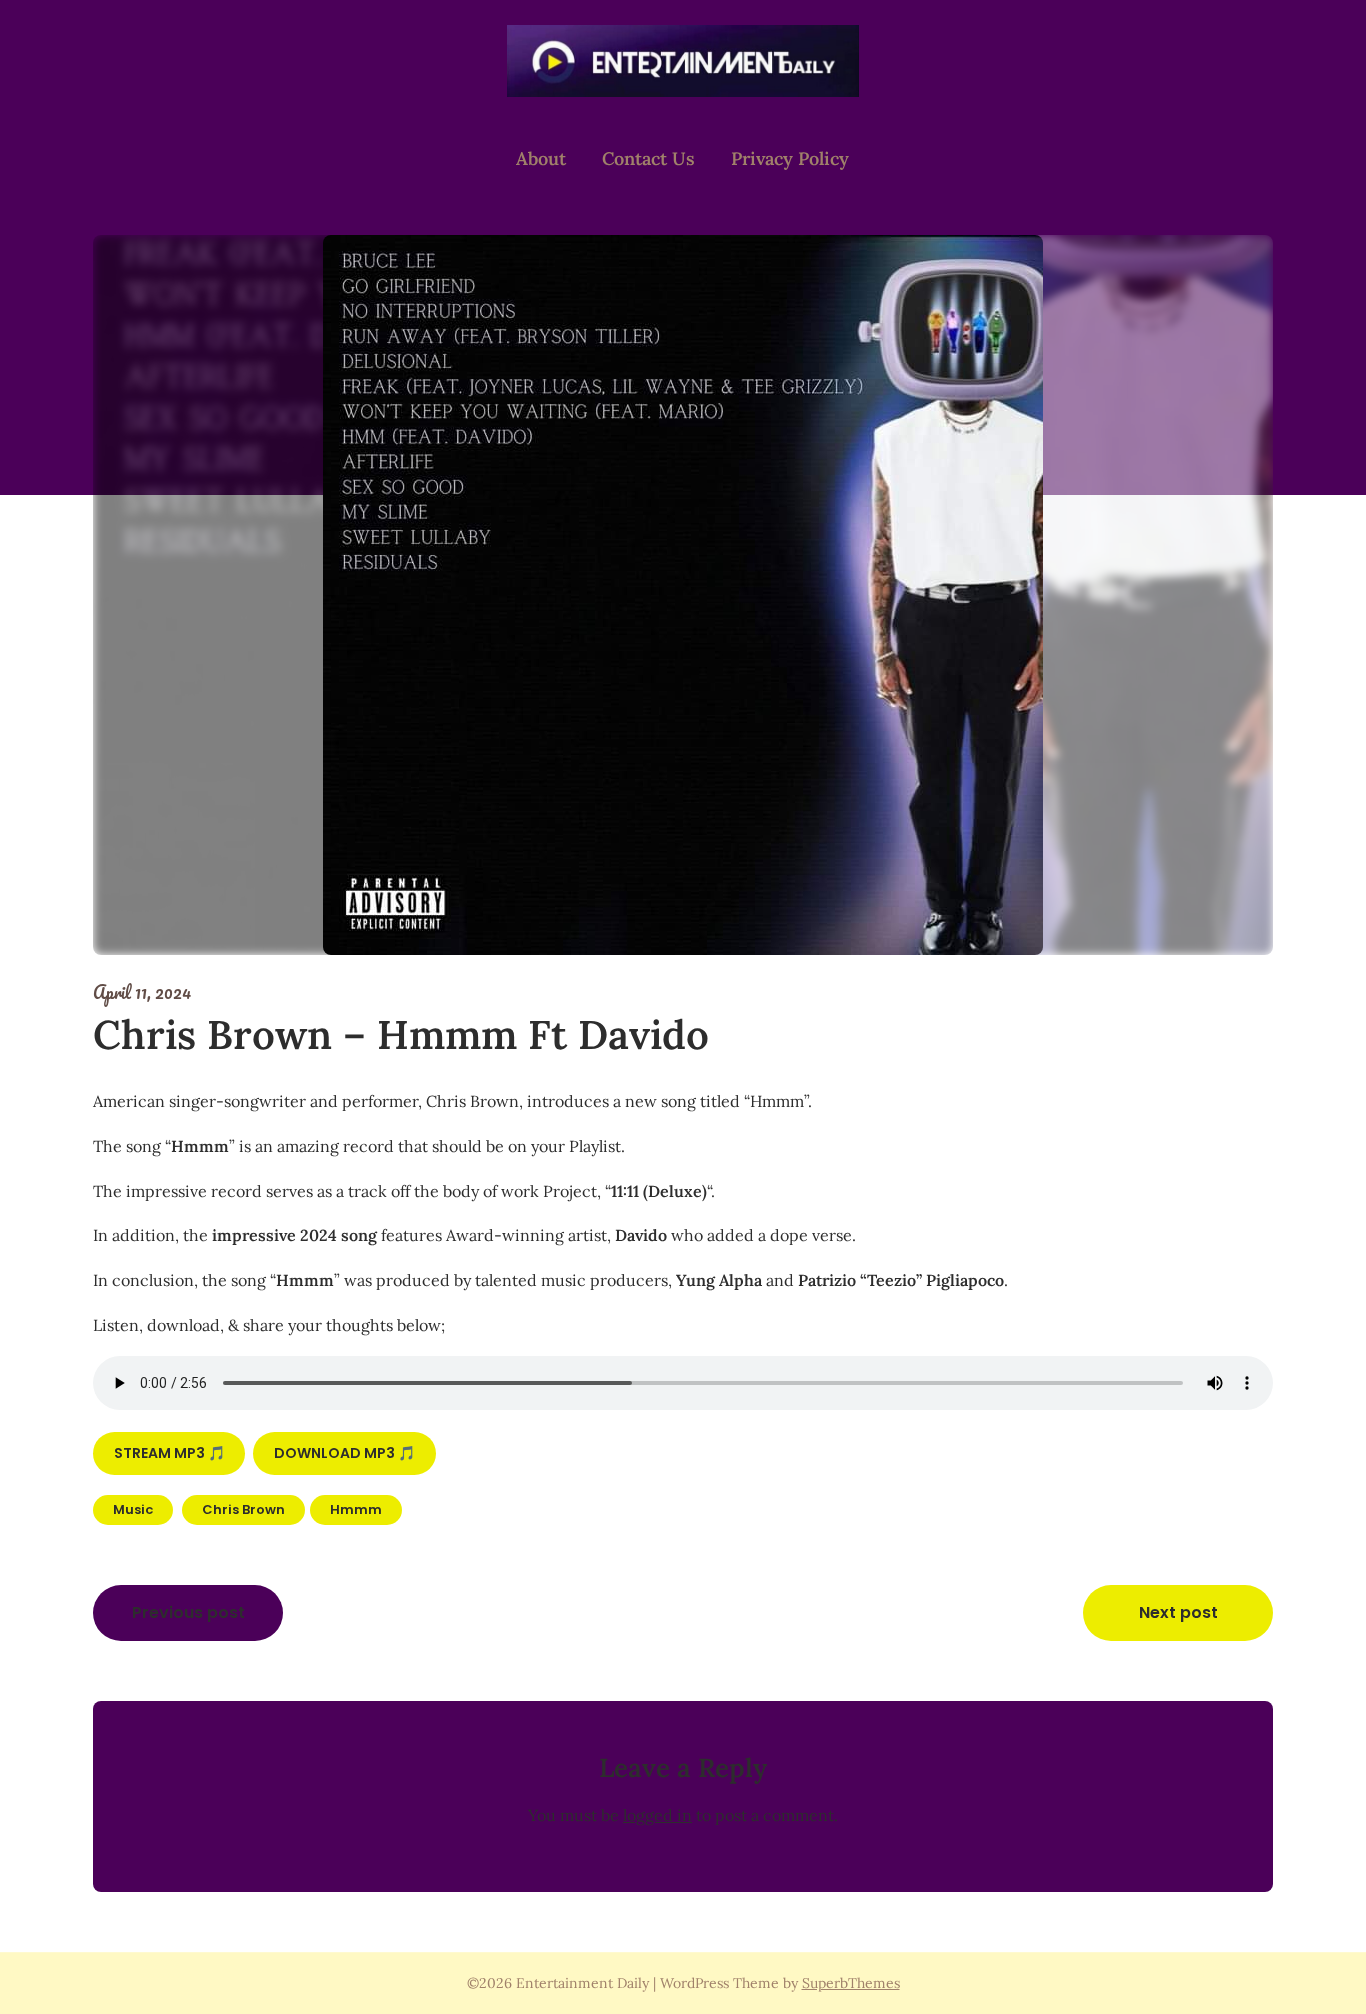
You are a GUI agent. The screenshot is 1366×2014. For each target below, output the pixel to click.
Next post (1178, 1612)
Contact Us (648, 158)
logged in (657, 1815)
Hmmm (356, 1509)
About (541, 158)
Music (133, 1509)
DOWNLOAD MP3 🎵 (344, 1453)
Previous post (188, 1612)
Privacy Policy (790, 158)
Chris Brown (243, 1509)
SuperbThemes (851, 1983)
